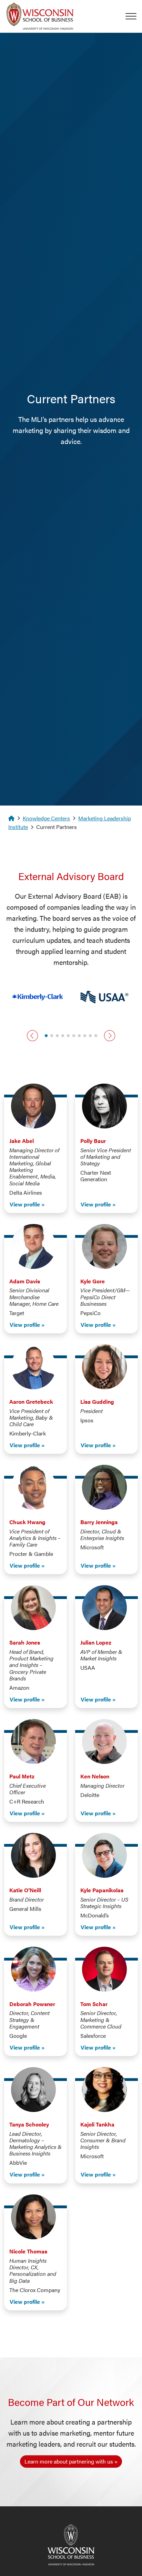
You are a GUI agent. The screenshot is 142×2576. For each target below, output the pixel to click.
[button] (32, 1036)
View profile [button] (25, 1204)
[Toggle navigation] (134, 16)
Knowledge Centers (46, 818)
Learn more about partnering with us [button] (69, 2461)
